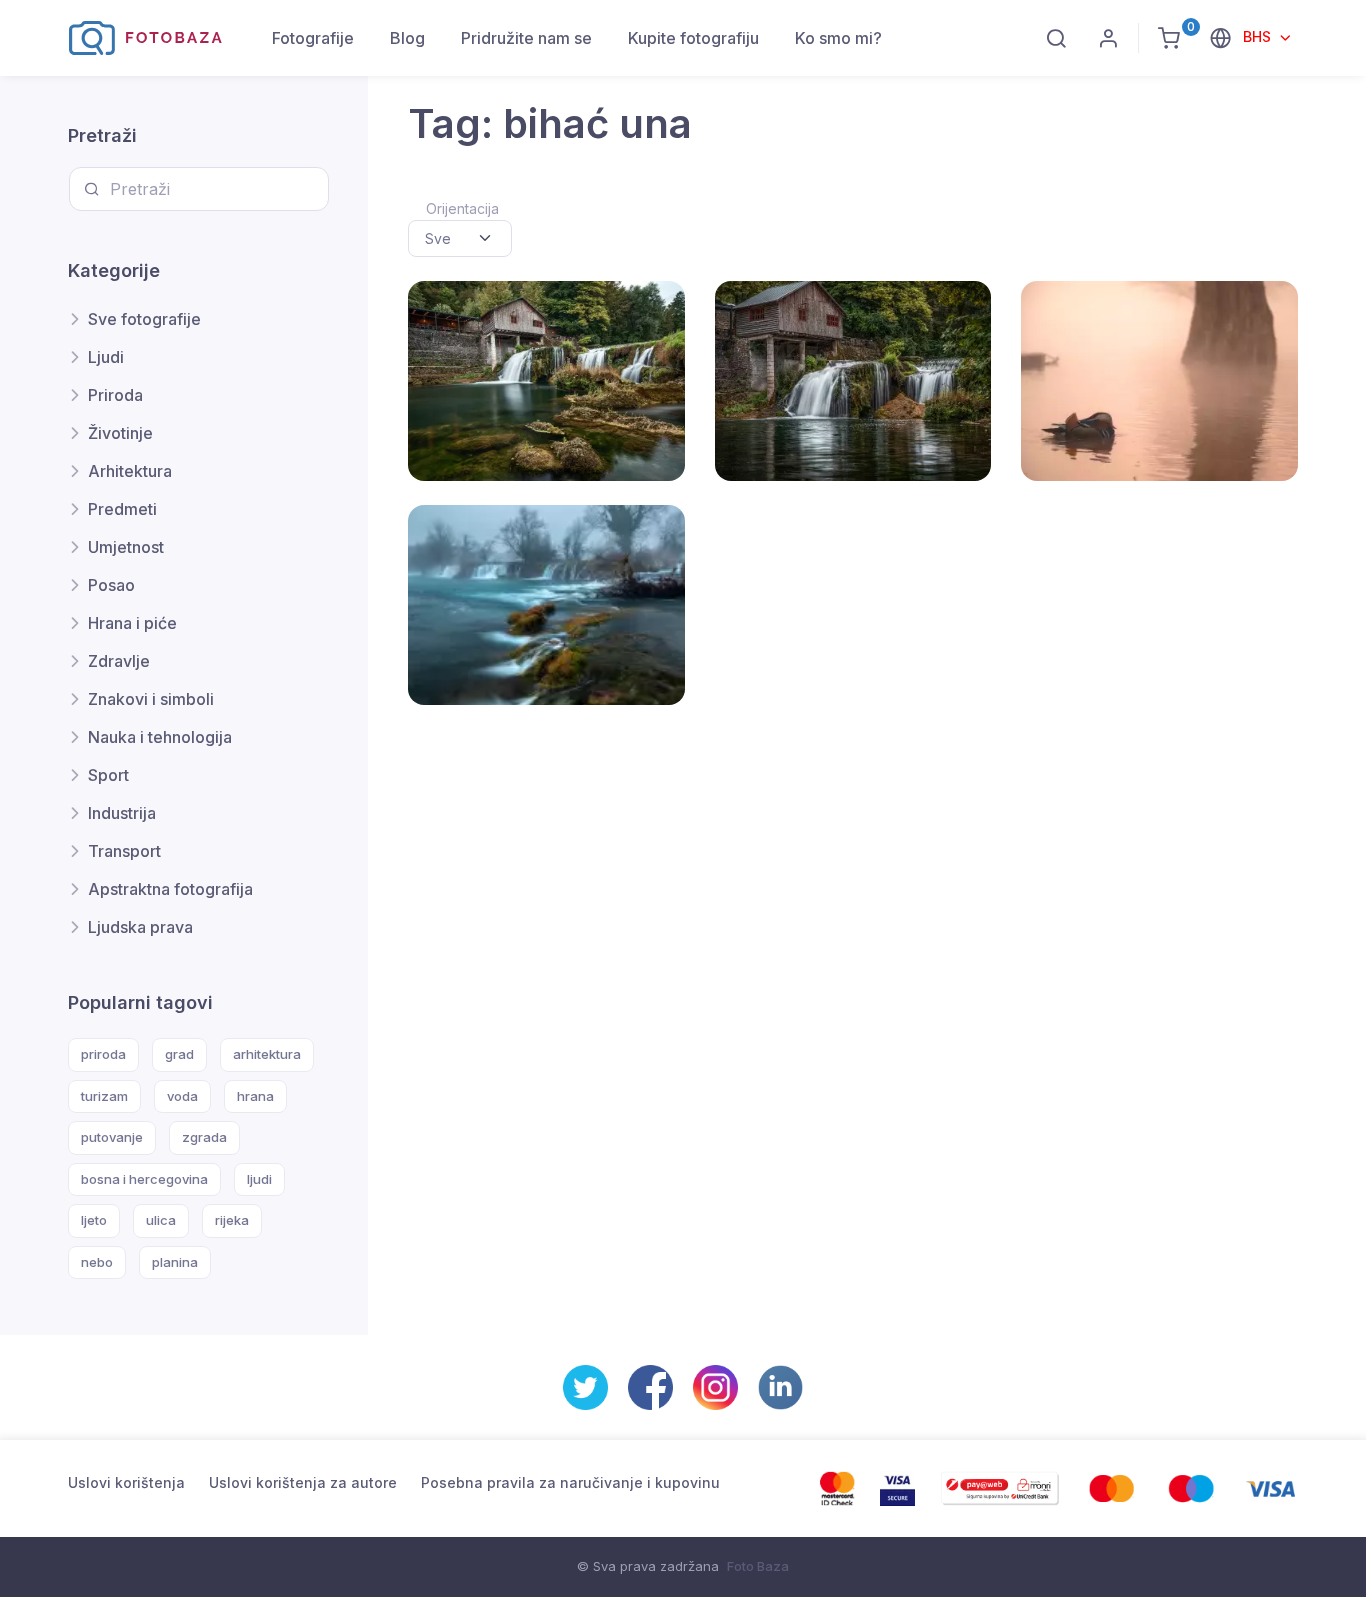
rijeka (232, 1220)
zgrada (204, 1137)
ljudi (259, 1179)
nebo (97, 1262)
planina (175, 1262)
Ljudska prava (140, 927)
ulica (161, 1220)
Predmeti (122, 509)
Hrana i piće (132, 623)
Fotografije (313, 38)
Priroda (115, 395)
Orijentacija (462, 208)
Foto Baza (758, 1566)
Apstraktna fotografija (170, 889)
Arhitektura (130, 471)
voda (182, 1096)
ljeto (94, 1220)
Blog (407, 38)
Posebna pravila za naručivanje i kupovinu (570, 1482)
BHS (1259, 36)
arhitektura (267, 1054)
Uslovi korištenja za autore (303, 1482)
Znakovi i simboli (151, 699)
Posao (111, 585)
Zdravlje (119, 661)
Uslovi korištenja (126, 1482)
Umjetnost (126, 547)
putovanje (112, 1137)
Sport (108, 775)
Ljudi (106, 357)
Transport (124, 851)
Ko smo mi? (838, 38)
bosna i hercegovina (144, 1179)
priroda (103, 1054)
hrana (255, 1096)
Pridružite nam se (526, 38)
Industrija (122, 813)
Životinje (120, 433)
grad (179, 1054)
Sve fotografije (144, 319)
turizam (104, 1096)
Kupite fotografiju (693, 38)
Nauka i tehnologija (160, 737)
